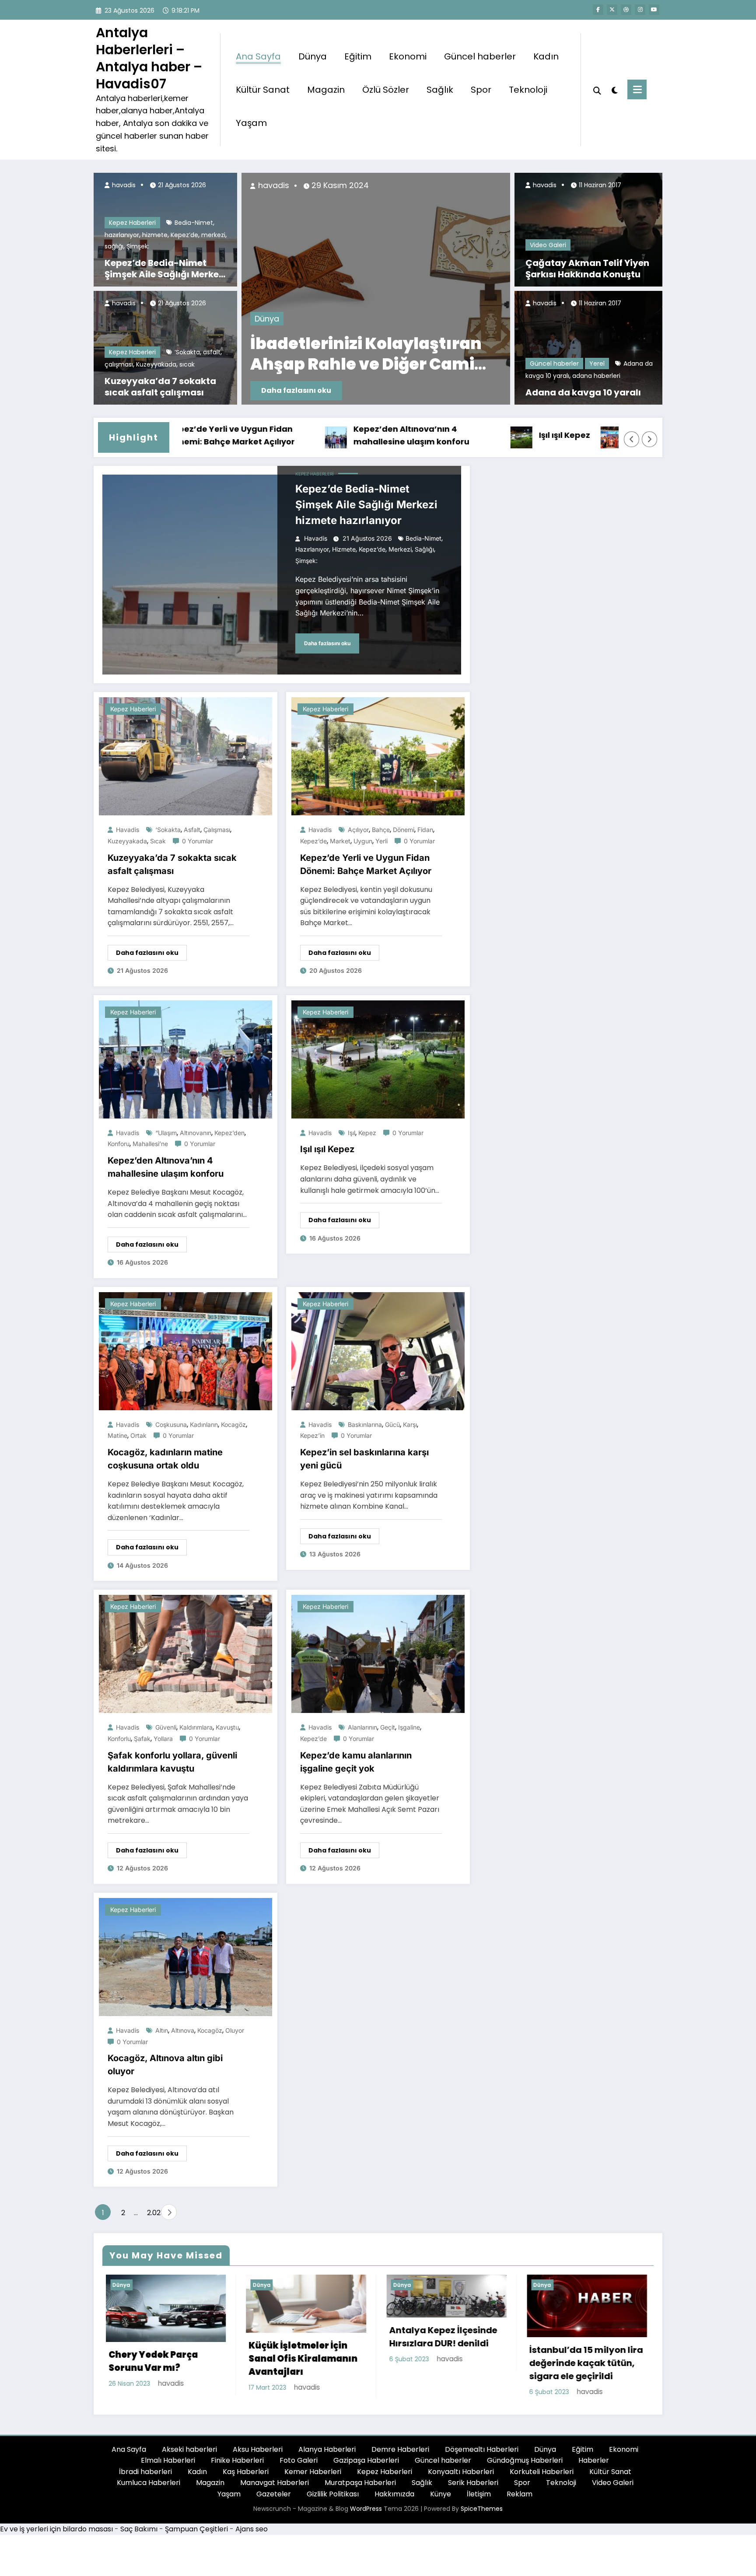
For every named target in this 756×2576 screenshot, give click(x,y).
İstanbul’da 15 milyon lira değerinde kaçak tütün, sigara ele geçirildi (443, 2363)
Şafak (142, 1739)
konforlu (119, 1739)
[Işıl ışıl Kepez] (378, 1059)
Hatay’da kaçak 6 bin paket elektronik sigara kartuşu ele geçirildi (579, 2368)
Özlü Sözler (386, 90)
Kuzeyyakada (156, 364)
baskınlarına (365, 1424)
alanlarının (362, 1727)
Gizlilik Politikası (333, 2499)
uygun (363, 841)
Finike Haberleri (237, 2466)
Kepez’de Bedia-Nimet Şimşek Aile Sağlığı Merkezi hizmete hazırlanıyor (165, 269)
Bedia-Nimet (194, 223)
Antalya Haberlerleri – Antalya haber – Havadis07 (149, 58)
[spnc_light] (614, 89)
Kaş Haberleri (246, 2477)
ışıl (352, 1133)
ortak (138, 1435)
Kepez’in (312, 1435)
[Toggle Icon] (637, 89)
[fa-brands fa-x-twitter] (612, 10)
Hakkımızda (394, 2499)
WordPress (366, 2514)
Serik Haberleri (473, 2488)
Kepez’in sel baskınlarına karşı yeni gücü (364, 1459)
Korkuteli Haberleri (542, 2477)
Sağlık (440, 90)
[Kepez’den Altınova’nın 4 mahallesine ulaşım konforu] (185, 1059)
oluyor (235, 2030)
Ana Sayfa (258, 56)
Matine (117, 1435)
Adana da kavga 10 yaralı (583, 392)
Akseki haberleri (189, 2454)
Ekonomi (408, 56)
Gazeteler (274, 2499)
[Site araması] (597, 90)
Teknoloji (528, 90)
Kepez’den (229, 1133)
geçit (388, 1727)
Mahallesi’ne (150, 1144)
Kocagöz (233, 1424)
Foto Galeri (299, 2466)
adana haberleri (596, 376)
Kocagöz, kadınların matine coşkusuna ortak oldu (580, 435)
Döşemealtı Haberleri (482, 2454)
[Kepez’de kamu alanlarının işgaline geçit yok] (378, 1654)
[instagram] (640, 10)
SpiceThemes (482, 2514)
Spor (481, 90)
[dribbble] (626, 10)
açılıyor (358, 830)
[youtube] (654, 10)
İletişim (479, 2499)
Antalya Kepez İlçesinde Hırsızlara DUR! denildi (299, 2337)
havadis (123, 185)
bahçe (381, 830)
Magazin (326, 90)
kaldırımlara (196, 1727)
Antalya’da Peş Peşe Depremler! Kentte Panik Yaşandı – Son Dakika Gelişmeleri (442, 354)
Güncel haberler (480, 56)
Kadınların (204, 1424)
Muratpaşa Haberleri (360, 2488)
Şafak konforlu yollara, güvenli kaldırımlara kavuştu (172, 1762)
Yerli (381, 841)
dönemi (404, 830)
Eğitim (358, 56)
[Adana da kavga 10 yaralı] (588, 347)
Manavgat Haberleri (275, 2488)
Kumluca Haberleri (149, 2488)
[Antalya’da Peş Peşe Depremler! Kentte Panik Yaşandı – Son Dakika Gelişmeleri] (469, 289)
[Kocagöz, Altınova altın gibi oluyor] (185, 1956)
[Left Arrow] (632, 439)
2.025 (152, 2213)
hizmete (155, 235)
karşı (410, 1424)
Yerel (597, 364)
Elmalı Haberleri (168, 2466)
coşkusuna (171, 1424)
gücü (392, 1424)
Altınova (183, 2030)
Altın (162, 2030)
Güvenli (166, 1727)
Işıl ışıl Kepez (458, 435)
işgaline (409, 1727)
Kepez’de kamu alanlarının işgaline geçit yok (356, 1762)
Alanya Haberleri (327, 2454)
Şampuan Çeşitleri (196, 2534)
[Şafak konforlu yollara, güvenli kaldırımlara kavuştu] (185, 1654)
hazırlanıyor (122, 235)
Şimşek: (138, 246)
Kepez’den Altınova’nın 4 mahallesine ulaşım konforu (305, 435)
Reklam (520, 2499)
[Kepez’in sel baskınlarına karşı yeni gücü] (378, 1351)
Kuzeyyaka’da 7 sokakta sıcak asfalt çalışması (160, 387)
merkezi (213, 235)
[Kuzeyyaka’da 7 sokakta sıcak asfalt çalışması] (185, 756)
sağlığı (114, 246)
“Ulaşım (166, 1133)
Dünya (313, 56)
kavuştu (227, 1727)
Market (340, 841)
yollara (163, 1739)
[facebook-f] (598, 10)
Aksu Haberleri (258, 2454)
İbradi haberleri (145, 2477)
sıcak (187, 364)
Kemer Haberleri (313, 2477)
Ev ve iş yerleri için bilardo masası (56, 2534)
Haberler (594, 2466)
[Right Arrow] (650, 439)
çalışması (119, 364)
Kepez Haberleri (132, 223)
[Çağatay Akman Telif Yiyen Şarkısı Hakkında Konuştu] (588, 229)
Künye (441, 2499)
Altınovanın (196, 1133)
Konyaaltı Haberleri (461, 2477)
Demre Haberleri (400, 2454)
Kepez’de (184, 235)
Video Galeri (548, 245)
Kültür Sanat (263, 90)
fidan (425, 830)
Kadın (546, 56)
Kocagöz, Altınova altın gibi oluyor (165, 2065)
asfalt (212, 352)
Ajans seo (252, 2534)
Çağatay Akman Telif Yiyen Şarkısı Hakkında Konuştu (587, 269)
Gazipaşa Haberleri (366, 2466)
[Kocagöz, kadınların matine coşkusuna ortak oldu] (185, 1351)
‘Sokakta (187, 352)
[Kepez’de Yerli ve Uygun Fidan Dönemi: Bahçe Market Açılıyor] (378, 756)
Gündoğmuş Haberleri (525, 2466)
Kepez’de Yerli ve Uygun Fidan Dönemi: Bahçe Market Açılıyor (366, 864)
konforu (119, 1144)
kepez (367, 1133)
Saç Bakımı (139, 2534)
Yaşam (251, 123)
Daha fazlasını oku (389, 390)
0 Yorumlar (198, 841)
